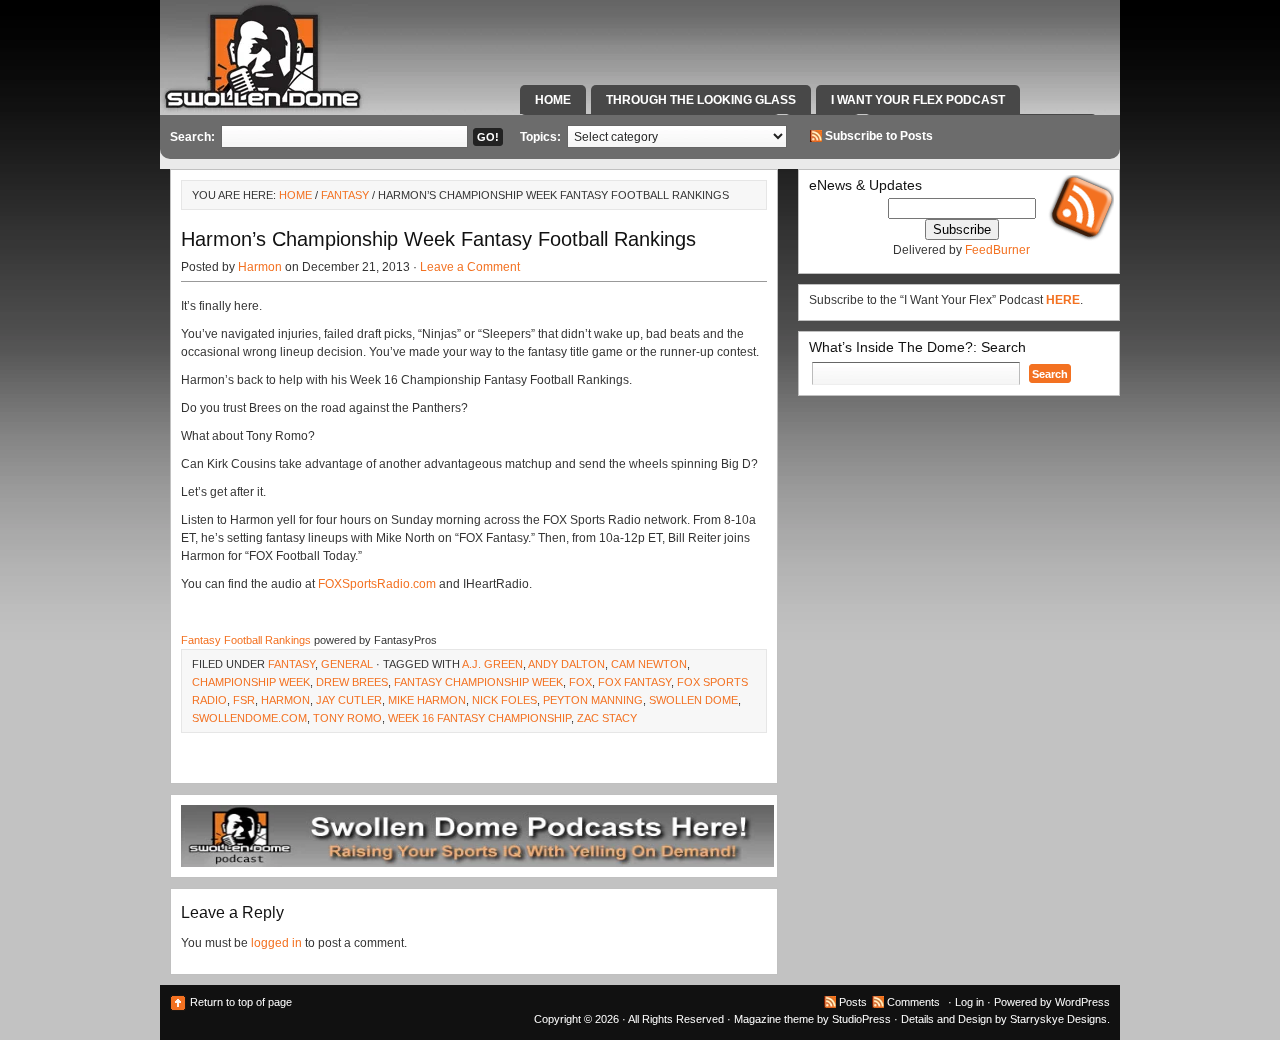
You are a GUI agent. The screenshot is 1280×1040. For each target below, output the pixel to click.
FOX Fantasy (634, 682)
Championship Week (251, 682)
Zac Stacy (607, 718)
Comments (913, 1002)
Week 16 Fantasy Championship (479, 718)
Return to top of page (241, 1002)
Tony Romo (347, 718)
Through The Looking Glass (701, 100)
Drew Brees (352, 682)
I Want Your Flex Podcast (918, 100)
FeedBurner (997, 250)
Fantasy (345, 195)
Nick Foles (504, 700)
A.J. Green (492, 664)
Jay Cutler (349, 700)
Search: (192, 137)
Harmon (260, 267)
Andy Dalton (566, 664)
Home (553, 100)
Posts (853, 1002)
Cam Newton (649, 664)
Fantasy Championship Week (478, 682)
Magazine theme (774, 1019)
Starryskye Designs (1058, 1019)
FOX (580, 682)
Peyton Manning (593, 700)
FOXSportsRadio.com (377, 584)
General (347, 664)
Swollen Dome (693, 700)
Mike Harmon (427, 700)
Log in (969, 1002)
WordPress (1082, 1002)
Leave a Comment (470, 267)
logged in (276, 943)
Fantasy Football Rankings (246, 640)
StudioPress (861, 1019)
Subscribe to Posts (879, 136)
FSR (244, 700)
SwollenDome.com (249, 718)
